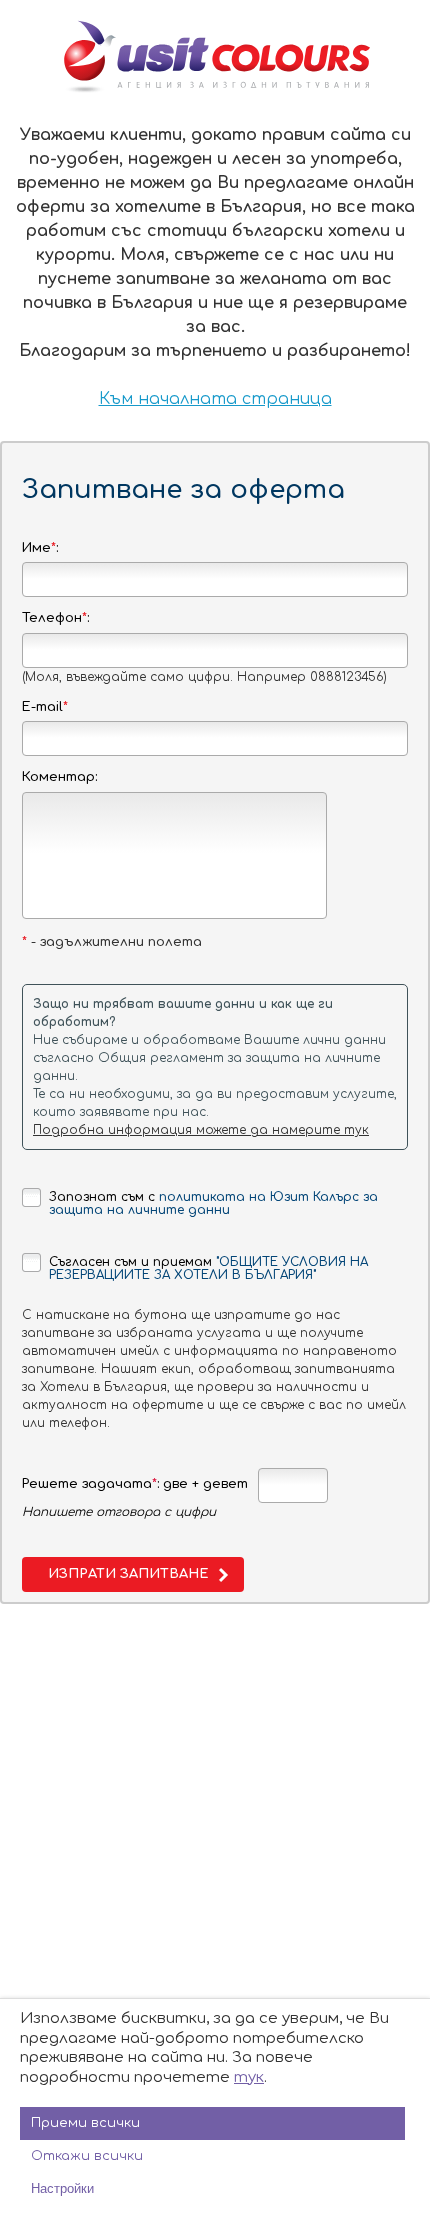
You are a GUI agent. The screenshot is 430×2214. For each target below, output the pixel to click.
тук (249, 2077)
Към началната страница (215, 399)
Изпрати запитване (128, 1574)
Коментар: (59, 777)
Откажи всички (87, 2156)
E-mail (45, 707)
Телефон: (55, 618)
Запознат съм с (213, 1203)
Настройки (62, 2188)
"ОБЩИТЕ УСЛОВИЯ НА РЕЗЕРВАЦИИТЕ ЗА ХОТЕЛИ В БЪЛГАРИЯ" (208, 1268)
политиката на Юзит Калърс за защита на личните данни (213, 1203)
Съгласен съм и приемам (208, 1268)
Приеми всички (85, 2123)
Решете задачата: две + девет (135, 1484)
